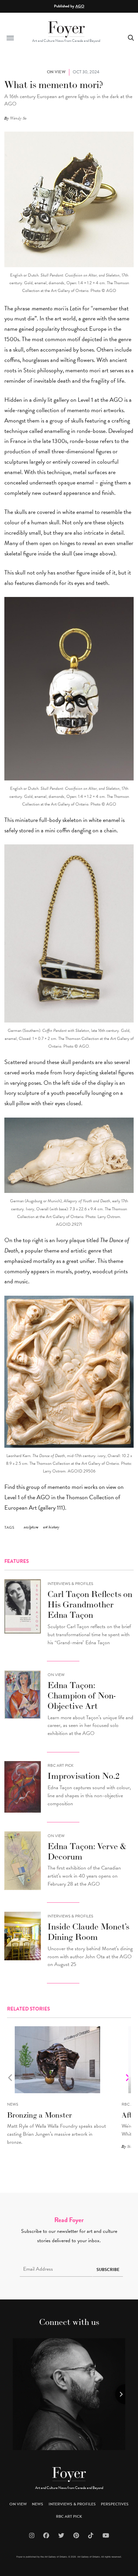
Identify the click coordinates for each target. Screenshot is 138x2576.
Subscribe (108, 2270)
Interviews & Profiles (70, 1584)
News (13, 2104)
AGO (80, 6)
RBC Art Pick (60, 1765)
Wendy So (18, 118)
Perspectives (115, 2504)
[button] (10, 38)
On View (56, 1675)
